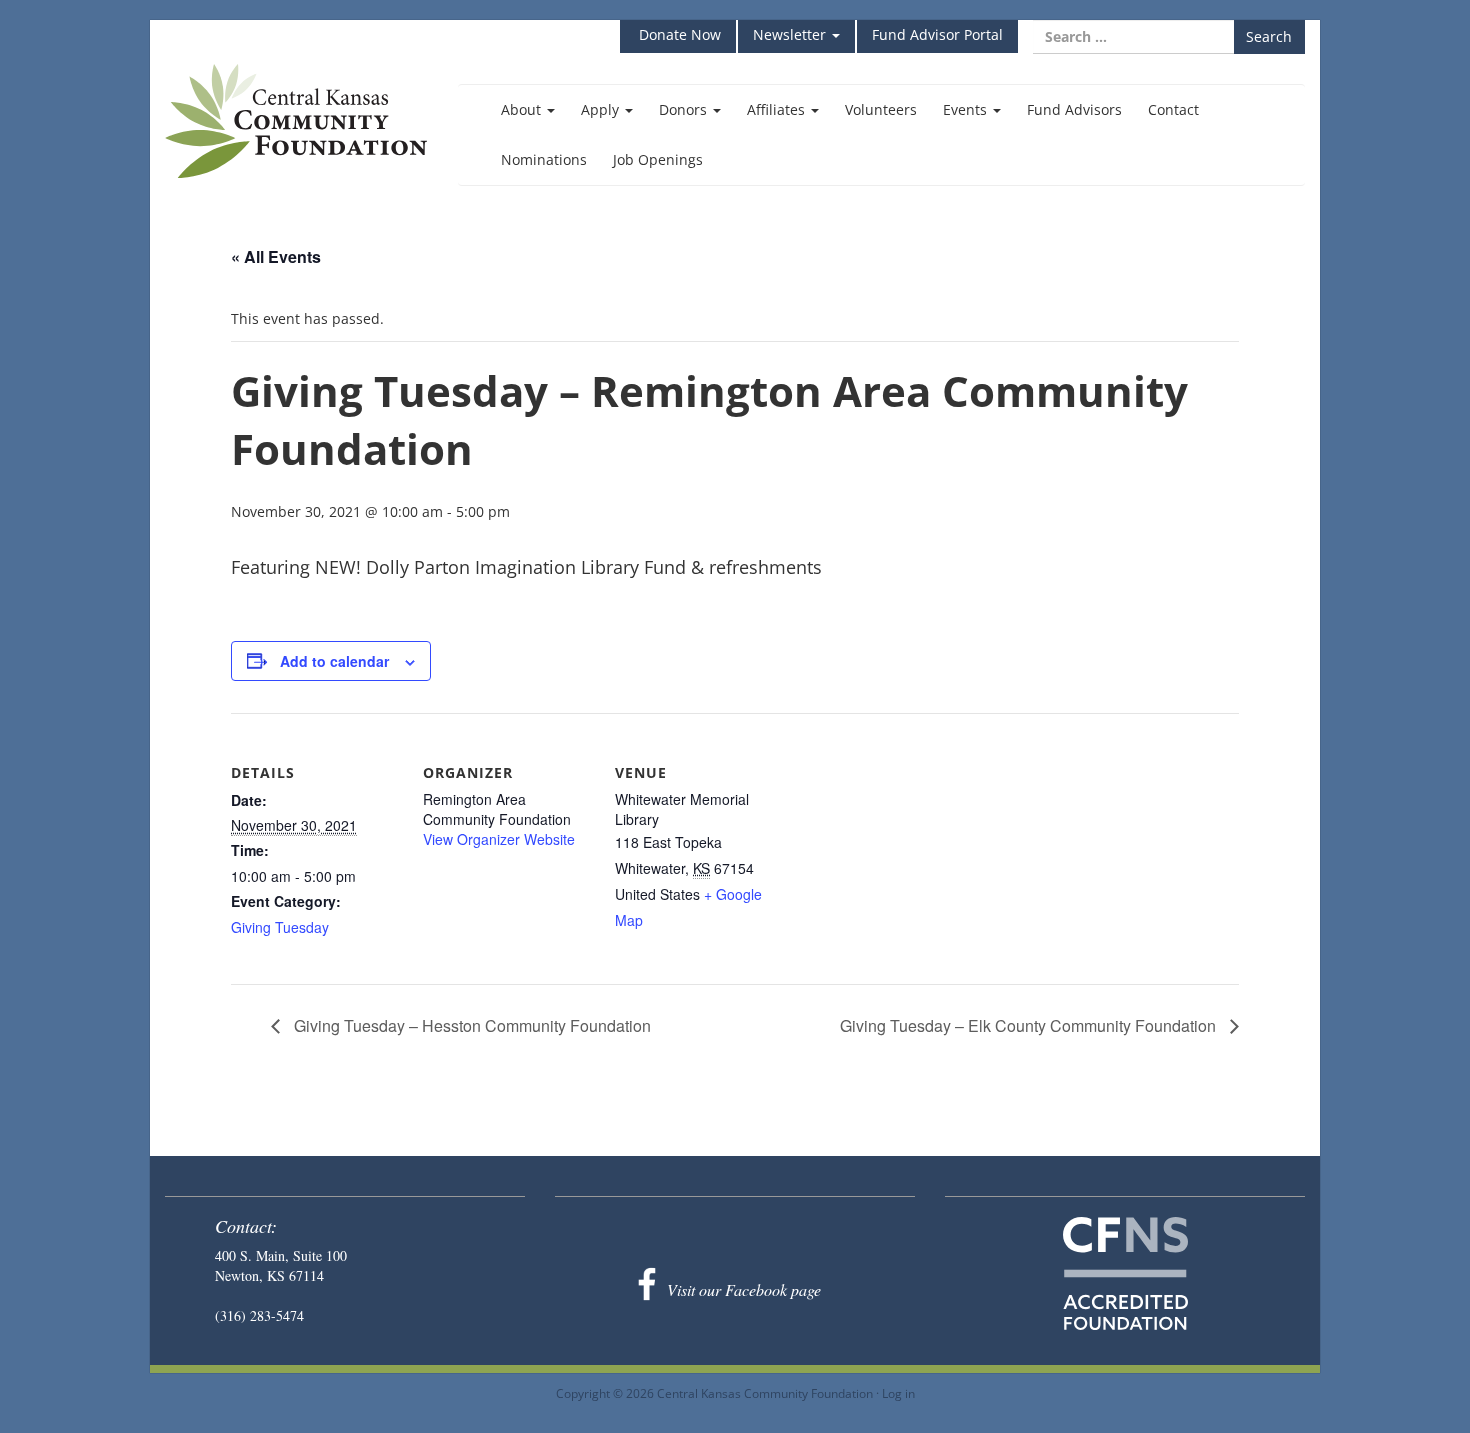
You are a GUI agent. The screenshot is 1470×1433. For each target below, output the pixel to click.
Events (967, 109)
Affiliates (778, 109)
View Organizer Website (499, 839)
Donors (685, 109)
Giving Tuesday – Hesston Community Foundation (470, 1025)
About (523, 109)
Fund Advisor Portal (937, 34)
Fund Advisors (1074, 109)
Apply (602, 109)
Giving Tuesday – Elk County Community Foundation (1030, 1025)
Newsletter (791, 34)
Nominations (544, 159)
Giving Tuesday (280, 927)
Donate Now (678, 34)
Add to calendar (334, 661)
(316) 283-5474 (259, 1315)
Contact (1173, 109)
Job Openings (658, 159)
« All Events (276, 256)
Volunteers (881, 109)
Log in (898, 1393)
